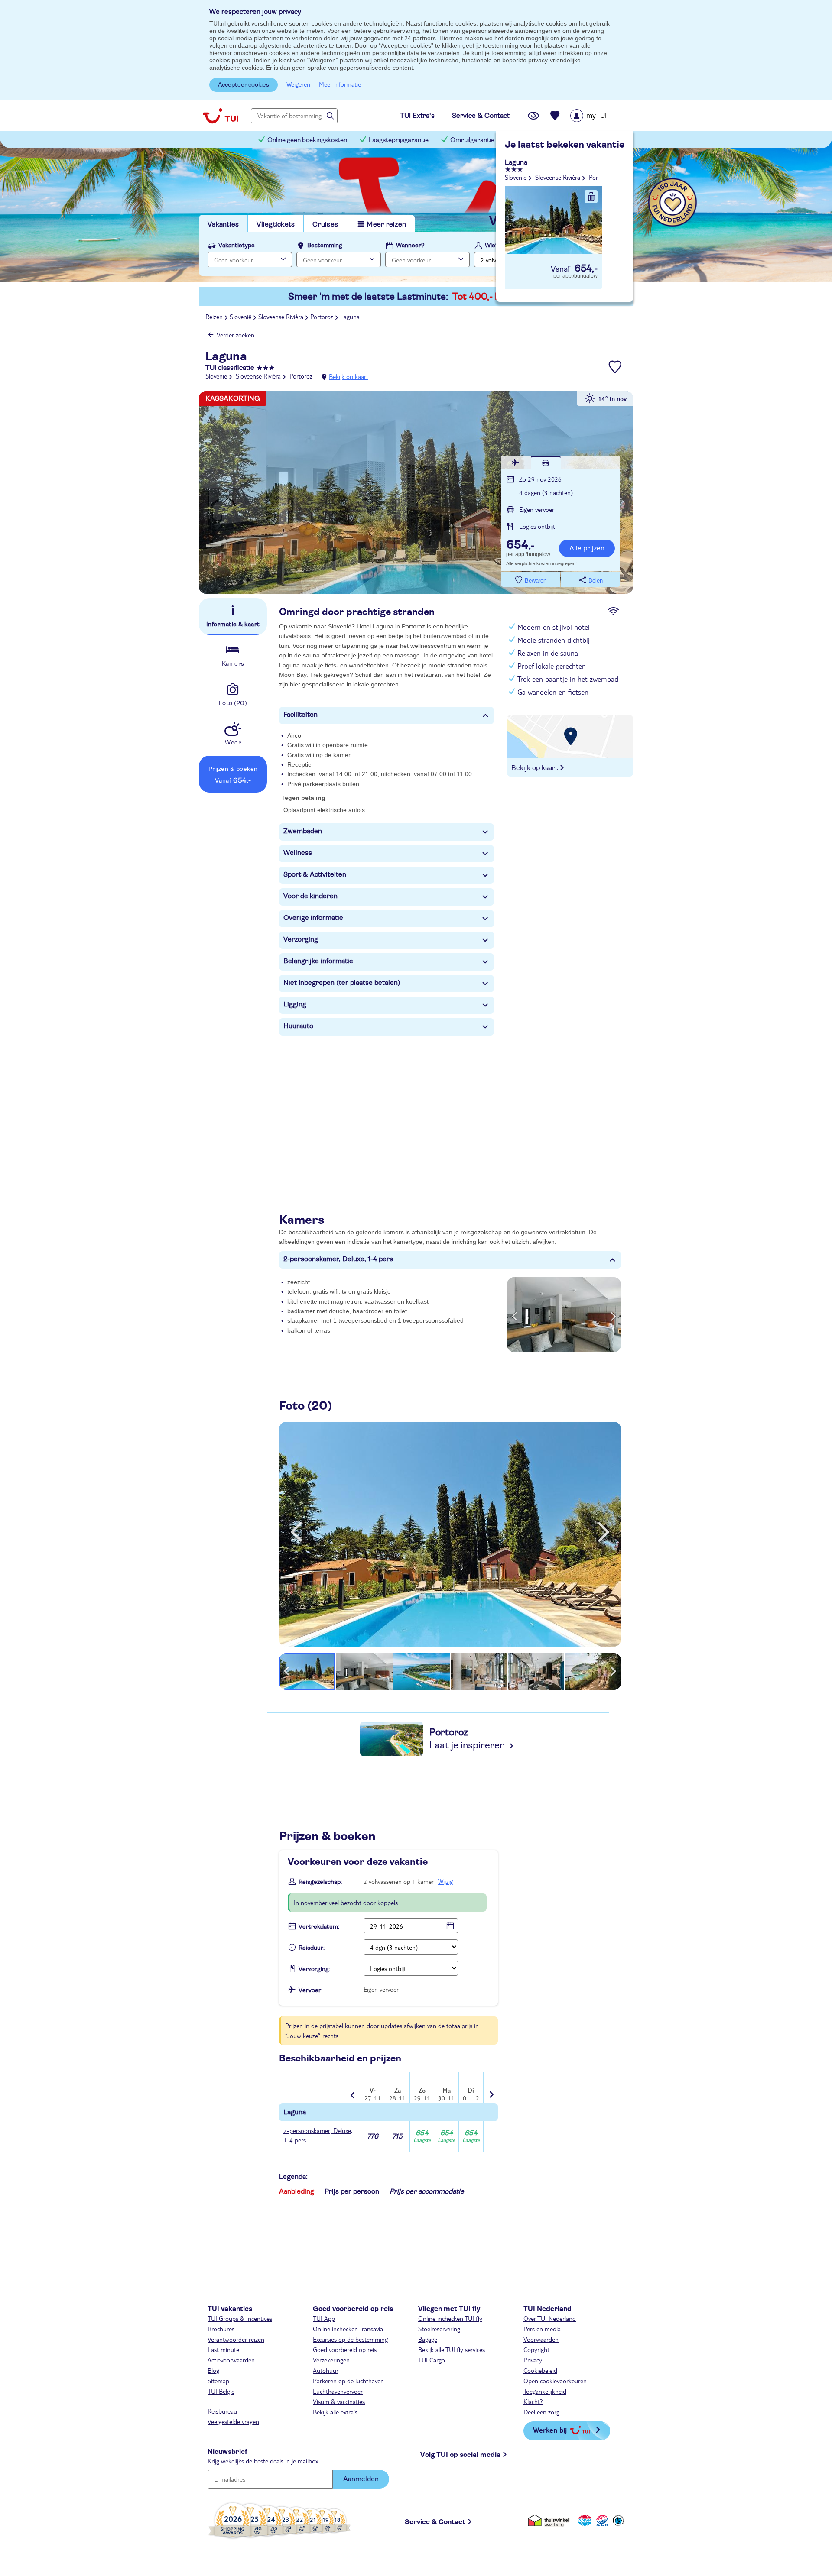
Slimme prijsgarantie (546, 140)
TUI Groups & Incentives (240, 2318)
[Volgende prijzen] (491, 2089)
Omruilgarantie (472, 140)
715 (397, 2136)
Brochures (221, 2329)
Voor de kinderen (310, 896)
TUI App (324, 2318)
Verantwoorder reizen (236, 2339)
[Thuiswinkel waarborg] (550, 2520)
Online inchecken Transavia (348, 2329)
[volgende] (604, 1532)
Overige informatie (313, 918)
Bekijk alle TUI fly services (452, 2349)
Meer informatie (340, 84)
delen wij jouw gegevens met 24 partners (380, 38)
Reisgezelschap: (320, 1882)
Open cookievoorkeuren (555, 2381)
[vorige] (296, 1532)
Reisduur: (312, 1948)
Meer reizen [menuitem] (386, 224)
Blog (213, 2370)
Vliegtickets (276, 224)
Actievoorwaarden (231, 2360)
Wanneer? (410, 246)
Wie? (492, 246)
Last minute (223, 2349)
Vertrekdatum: (319, 1927)
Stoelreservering (439, 2329)
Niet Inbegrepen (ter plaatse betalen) (342, 983)
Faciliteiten (301, 715)
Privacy (533, 2360)
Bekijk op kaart (349, 376)
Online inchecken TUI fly (450, 2318)
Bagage (428, 2339)
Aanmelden (361, 2479)
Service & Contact (435, 2522)
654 (422, 2137)
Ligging (295, 1004)
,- (520, 546)
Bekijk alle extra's (335, 2412)
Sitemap (218, 2381)
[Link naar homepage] (221, 116)
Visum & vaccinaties (339, 2401)
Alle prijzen (587, 548)
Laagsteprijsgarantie (399, 140)
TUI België (221, 2391)
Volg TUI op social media (460, 2455)
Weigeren (298, 84)
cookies (322, 23)
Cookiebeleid (540, 2370)
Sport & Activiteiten (315, 874)
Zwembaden (303, 831)
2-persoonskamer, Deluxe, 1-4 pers (338, 1259)
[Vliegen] (516, 463)
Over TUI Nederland (550, 2318)
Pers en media (542, 2329)
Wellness (298, 853)
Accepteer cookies (244, 85)
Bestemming (325, 246)
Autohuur (326, 2370)
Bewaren (536, 581)
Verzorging (301, 939)
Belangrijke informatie (318, 961)
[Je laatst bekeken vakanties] (533, 116)
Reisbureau (222, 2411)
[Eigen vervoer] (546, 463)
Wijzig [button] (445, 1881)
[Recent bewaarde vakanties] (555, 116)
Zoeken (594, 259)
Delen (596, 581)
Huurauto (298, 1026)
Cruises (325, 224)
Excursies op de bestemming (350, 2339)
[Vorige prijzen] (354, 2089)
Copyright (536, 2349)
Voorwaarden (541, 2339)
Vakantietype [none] (237, 246)
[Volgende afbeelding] (613, 1314)
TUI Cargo (432, 2360)
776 (373, 2136)
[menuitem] (600, 116)
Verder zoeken (236, 335)
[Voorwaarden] (601, 2520)
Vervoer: (310, 1990)
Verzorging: (314, 1969)
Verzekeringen (331, 2360)
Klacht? (533, 2401)
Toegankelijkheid (545, 2391)
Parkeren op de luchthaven (348, 2381)
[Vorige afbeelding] (515, 1314)
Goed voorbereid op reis (345, 2349)
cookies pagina (230, 60)
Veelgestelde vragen (233, 2421)
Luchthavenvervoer (338, 2391)
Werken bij (550, 2430)
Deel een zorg (541, 2412)
